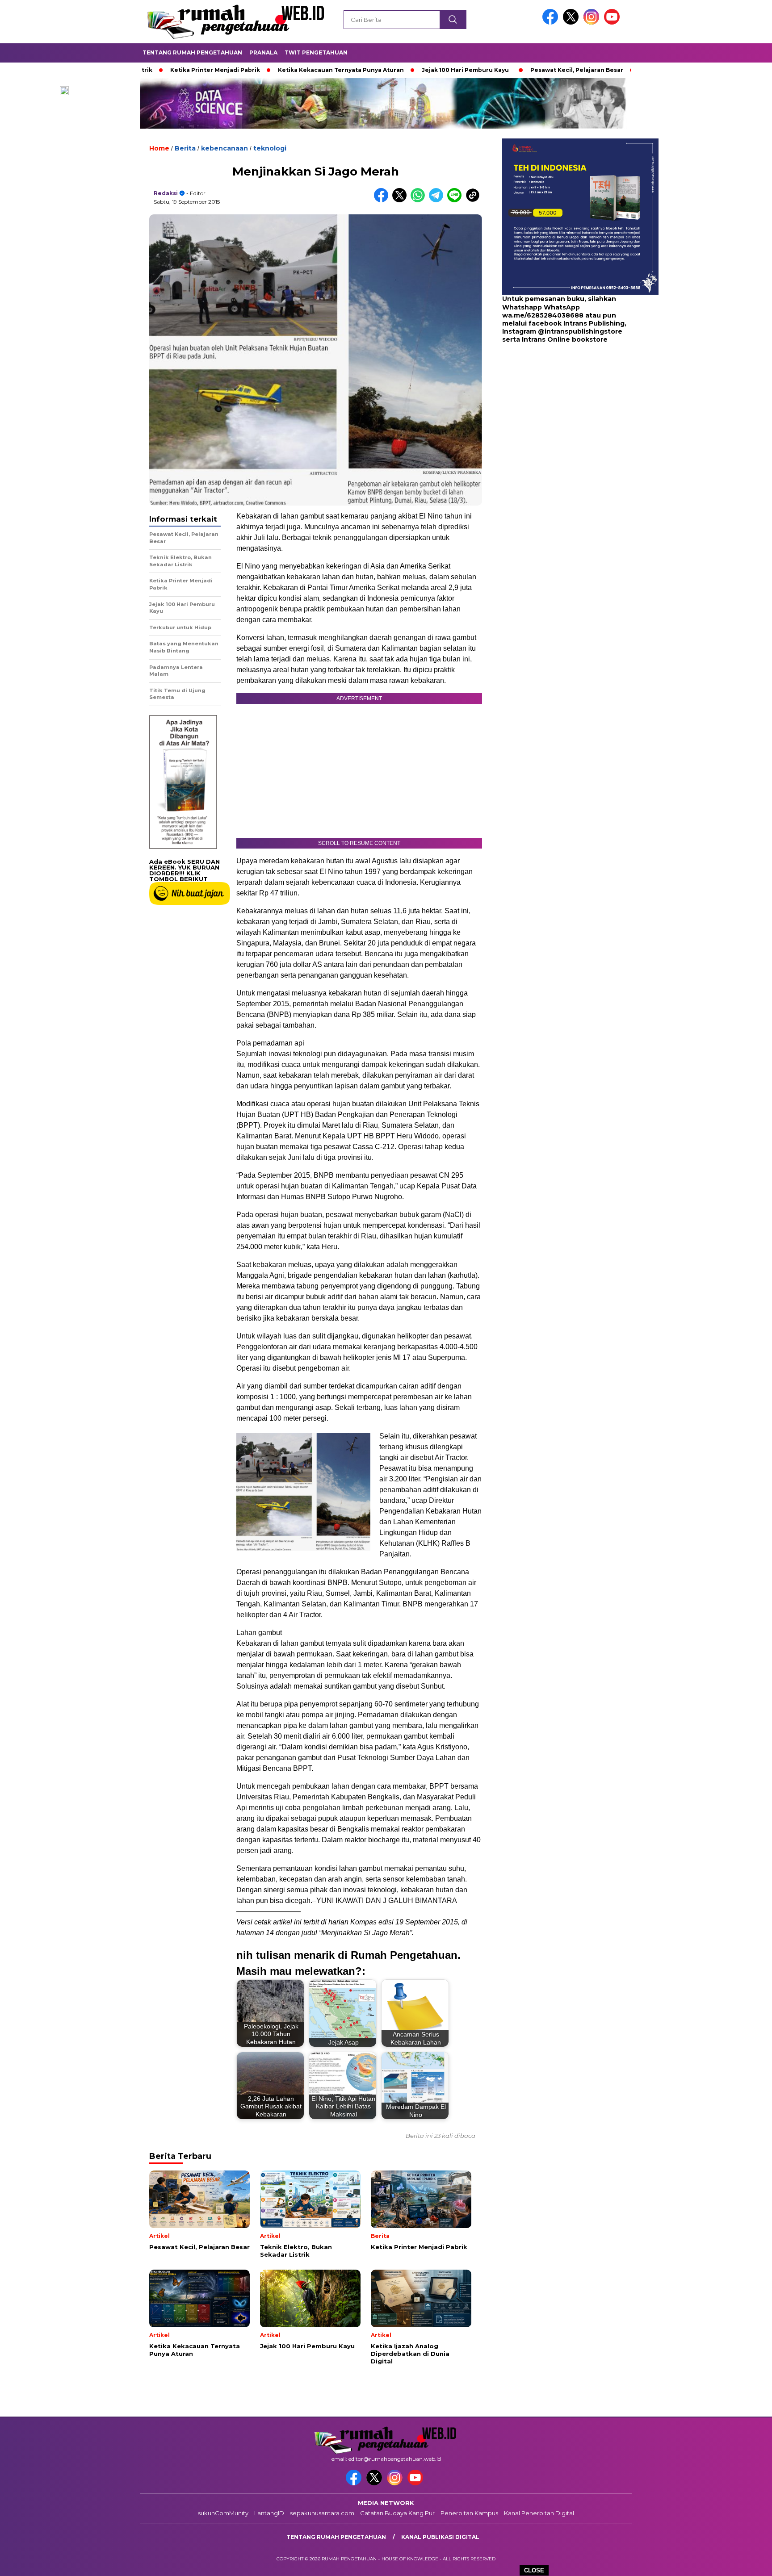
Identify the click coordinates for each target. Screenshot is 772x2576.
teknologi (270, 148)
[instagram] (593, 23)
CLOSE (534, 2570)
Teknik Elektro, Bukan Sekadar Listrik (612, 70)
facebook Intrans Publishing (577, 323)
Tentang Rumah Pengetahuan (192, 52)
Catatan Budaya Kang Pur (397, 2513)
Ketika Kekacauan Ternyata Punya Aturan (256, 70)
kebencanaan (224, 148)
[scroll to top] (741, 2562)
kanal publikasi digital (440, 2537)
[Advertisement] (558, 415)
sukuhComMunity (223, 2513)
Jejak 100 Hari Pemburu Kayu (380, 70)
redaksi (166, 193)
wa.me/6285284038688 (543, 315)
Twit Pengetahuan (316, 52)
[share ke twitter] (401, 200)
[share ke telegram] (438, 200)
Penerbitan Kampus (469, 2513)
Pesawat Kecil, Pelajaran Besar (491, 70)
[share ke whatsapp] (420, 200)
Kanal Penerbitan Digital (539, 2513)
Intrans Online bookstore (565, 339)
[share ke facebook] (383, 200)
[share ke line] (456, 200)
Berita (185, 148)
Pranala (263, 52)
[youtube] (613, 23)
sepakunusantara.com (322, 2513)
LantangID (269, 2513)
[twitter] (572, 23)
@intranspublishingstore (580, 331)
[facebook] (552, 23)
